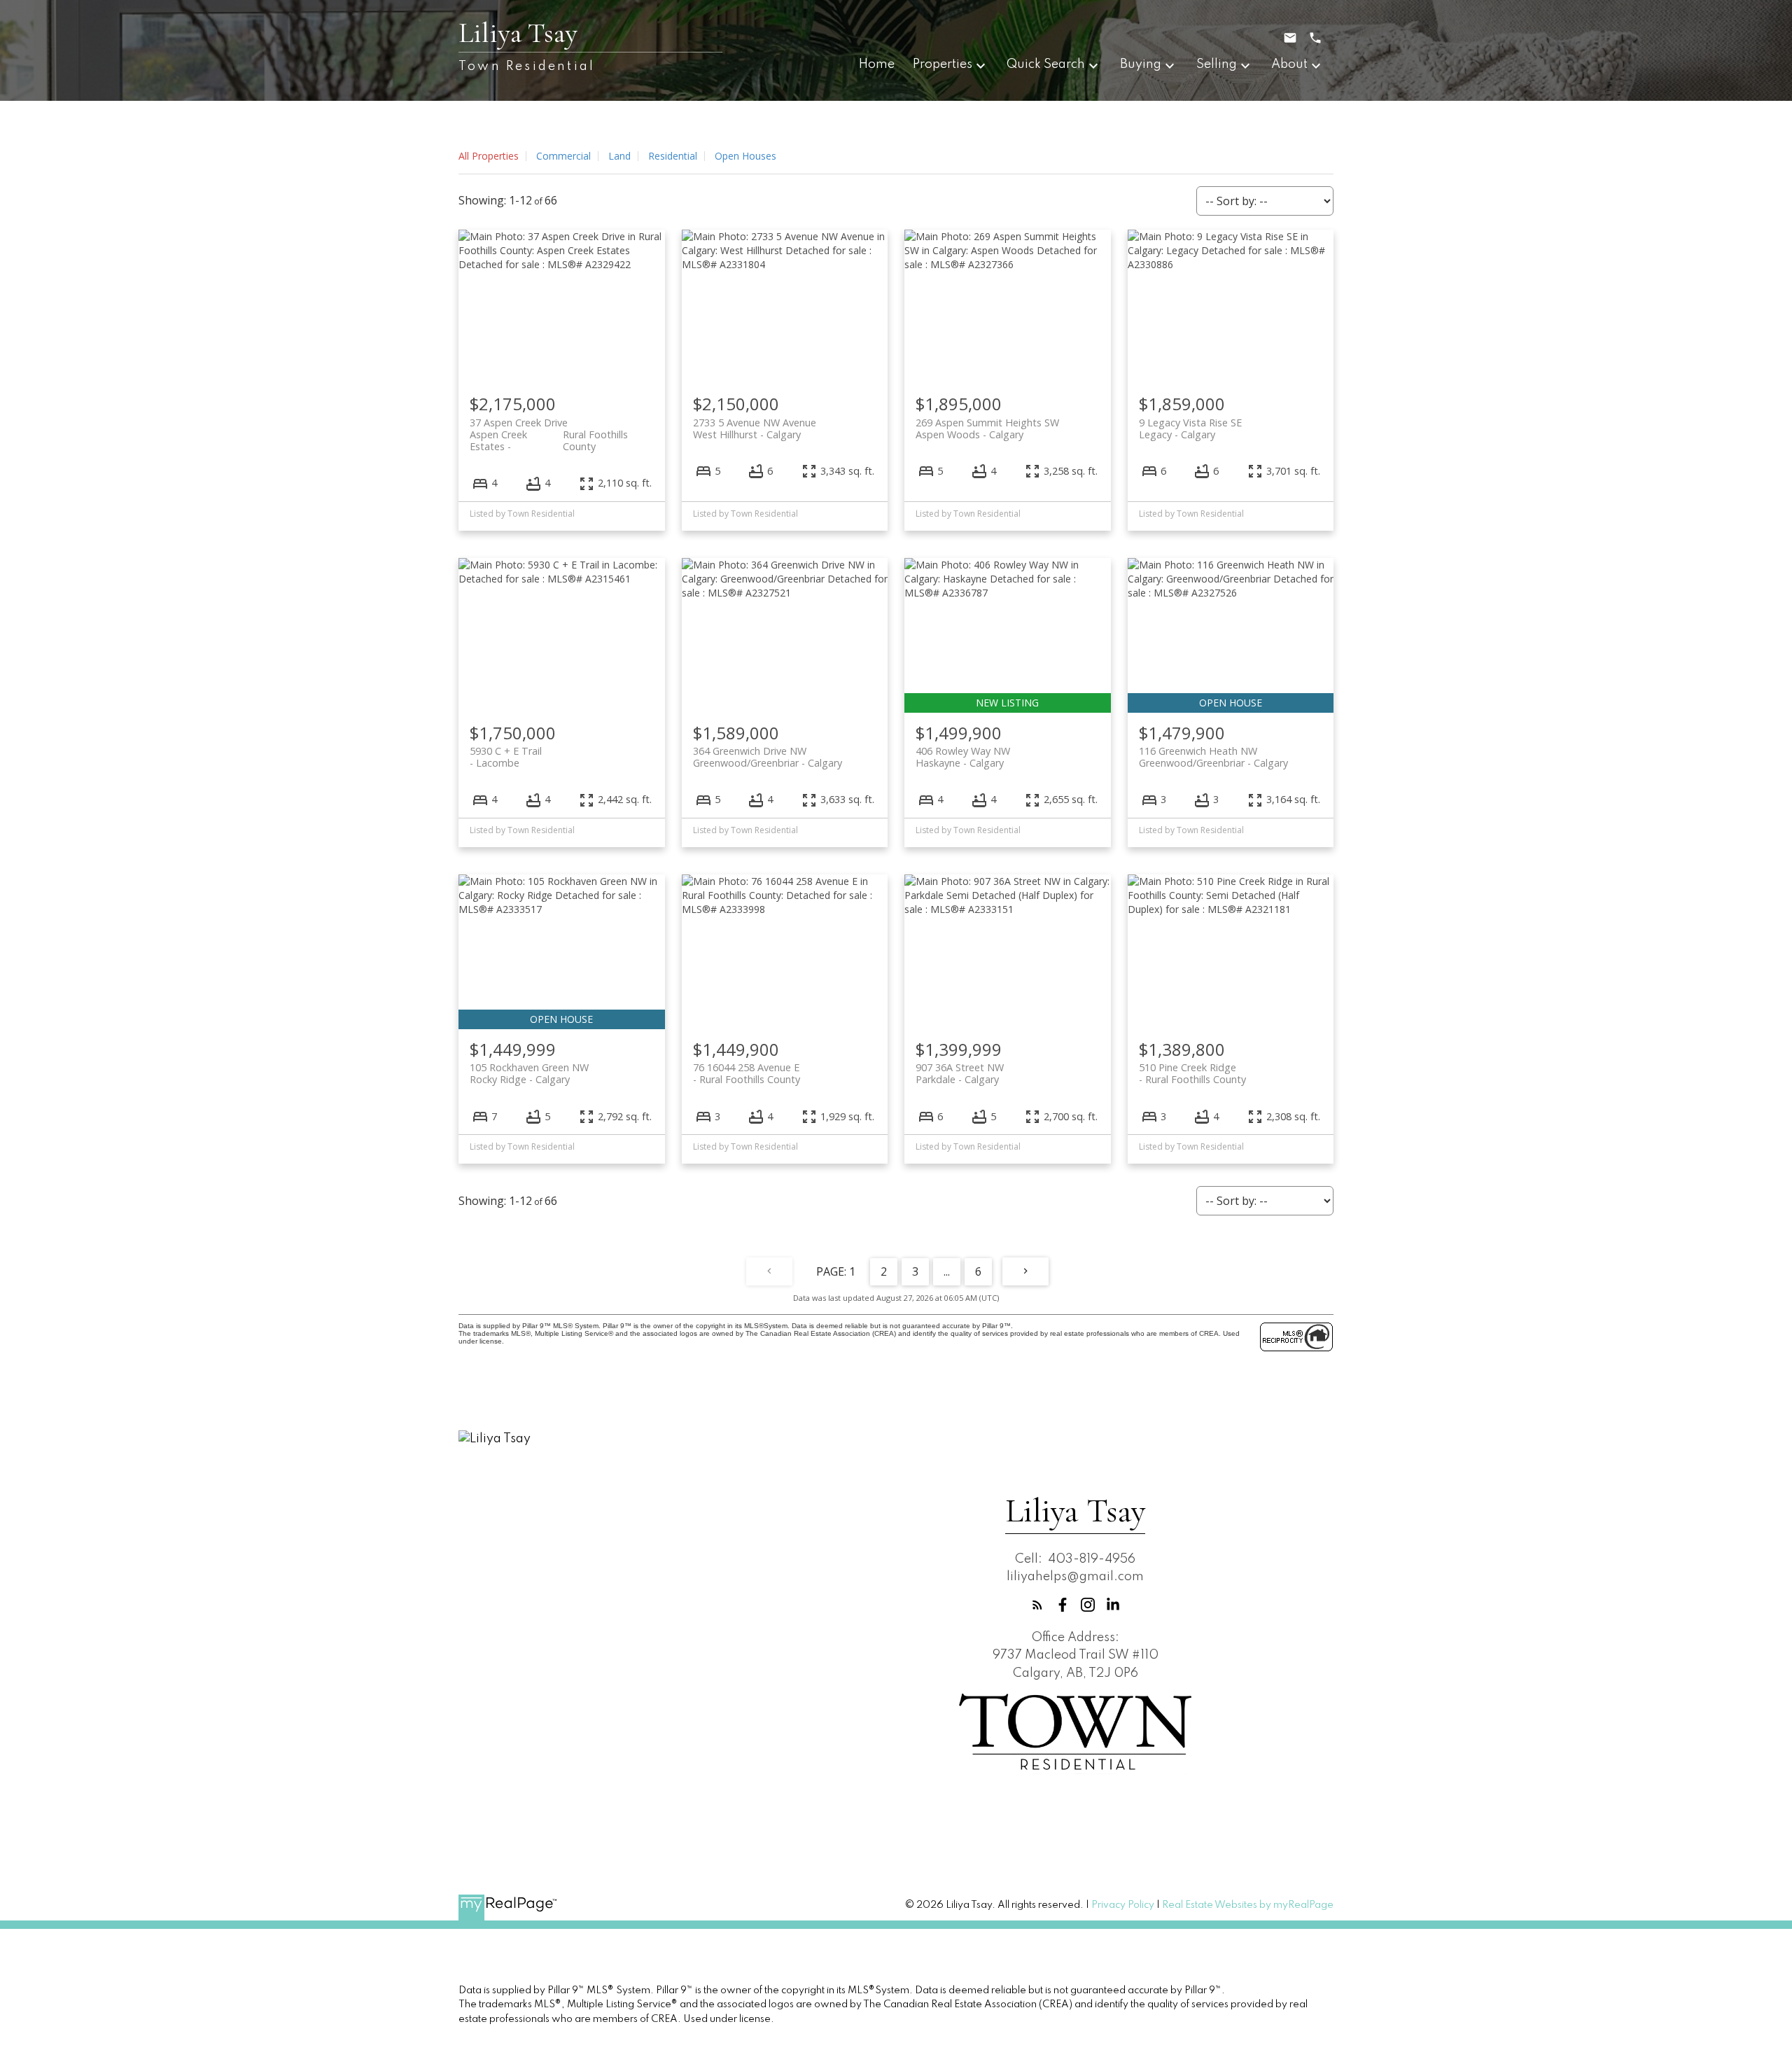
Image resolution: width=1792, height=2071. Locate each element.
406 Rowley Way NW (963, 757)
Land (619, 156)
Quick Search (1046, 64)
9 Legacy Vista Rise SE (1190, 428)
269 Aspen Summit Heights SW (987, 428)
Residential (673, 156)
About (1289, 64)
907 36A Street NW (960, 1073)
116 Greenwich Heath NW (1213, 757)
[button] (1037, 1605)
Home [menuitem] (877, 64)
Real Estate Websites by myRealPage (1248, 1905)
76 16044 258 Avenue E (747, 1073)
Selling (1217, 64)
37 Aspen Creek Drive (549, 428)
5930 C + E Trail (506, 757)
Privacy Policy (1123, 1905)
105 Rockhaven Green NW (529, 1073)
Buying (1141, 64)
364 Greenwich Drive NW (768, 757)
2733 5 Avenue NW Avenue (755, 428)
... (947, 1271)
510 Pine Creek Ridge (1192, 1073)
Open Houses (745, 156)
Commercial (563, 156)
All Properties (489, 156)
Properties (943, 64)
